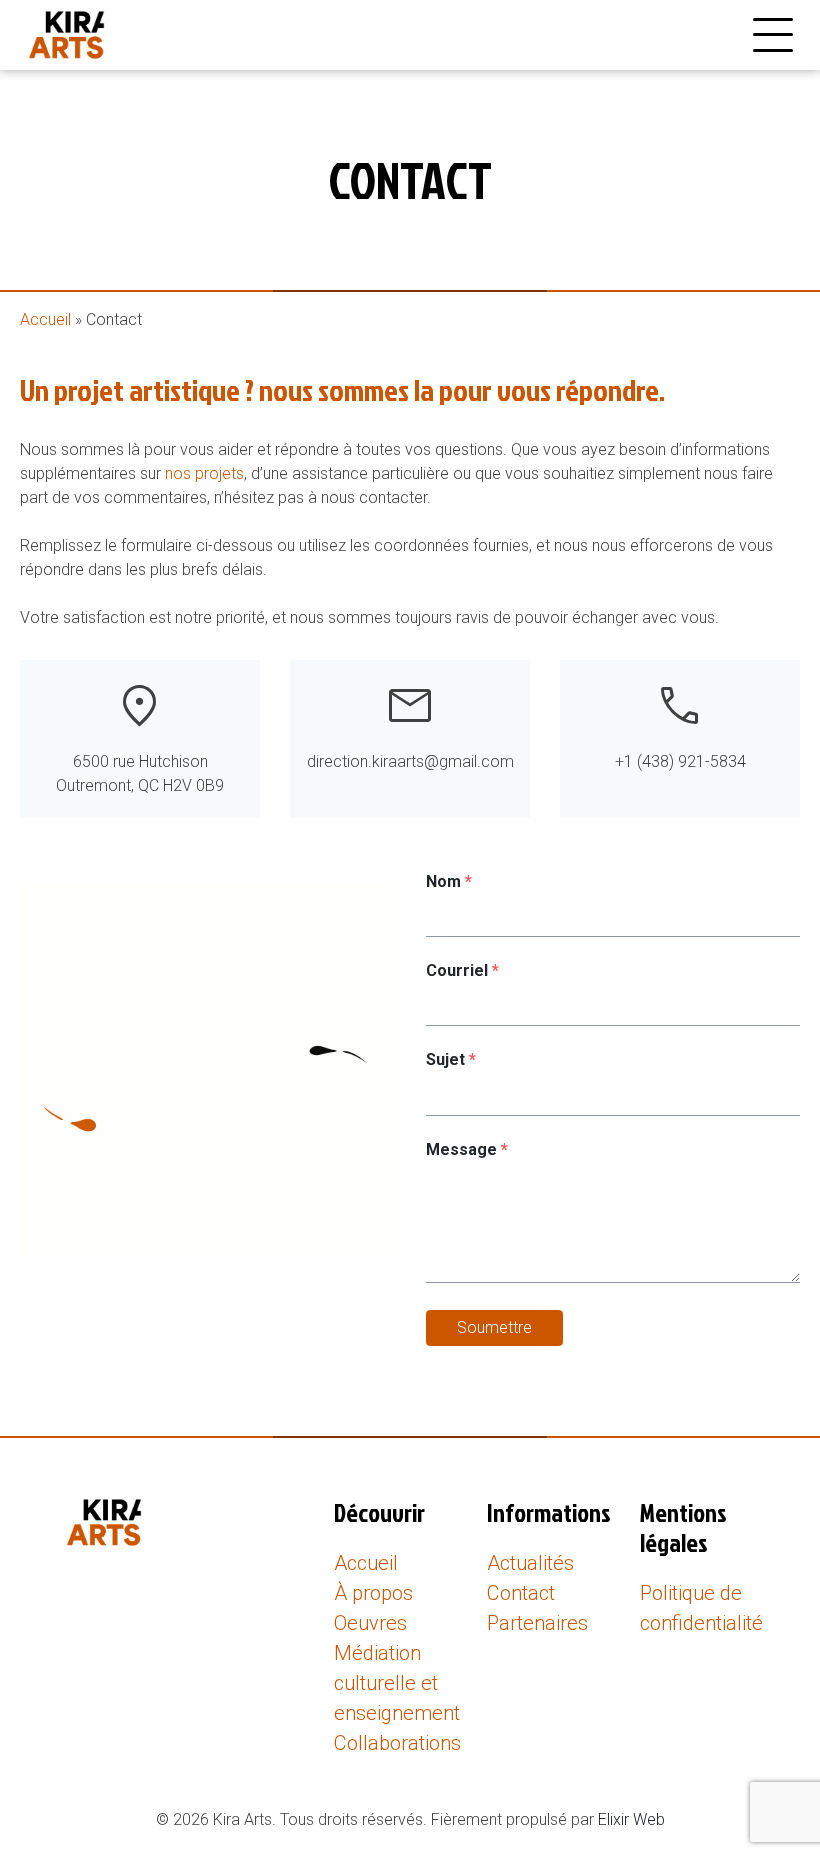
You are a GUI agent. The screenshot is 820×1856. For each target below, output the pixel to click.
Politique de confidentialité (701, 1608)
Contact (521, 1593)
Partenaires (537, 1623)
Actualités (530, 1563)
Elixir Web (631, 1819)
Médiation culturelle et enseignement (397, 1683)
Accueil (45, 319)
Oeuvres (370, 1623)
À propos (373, 1593)
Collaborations (397, 1743)
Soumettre (494, 1327)
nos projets (204, 473)
